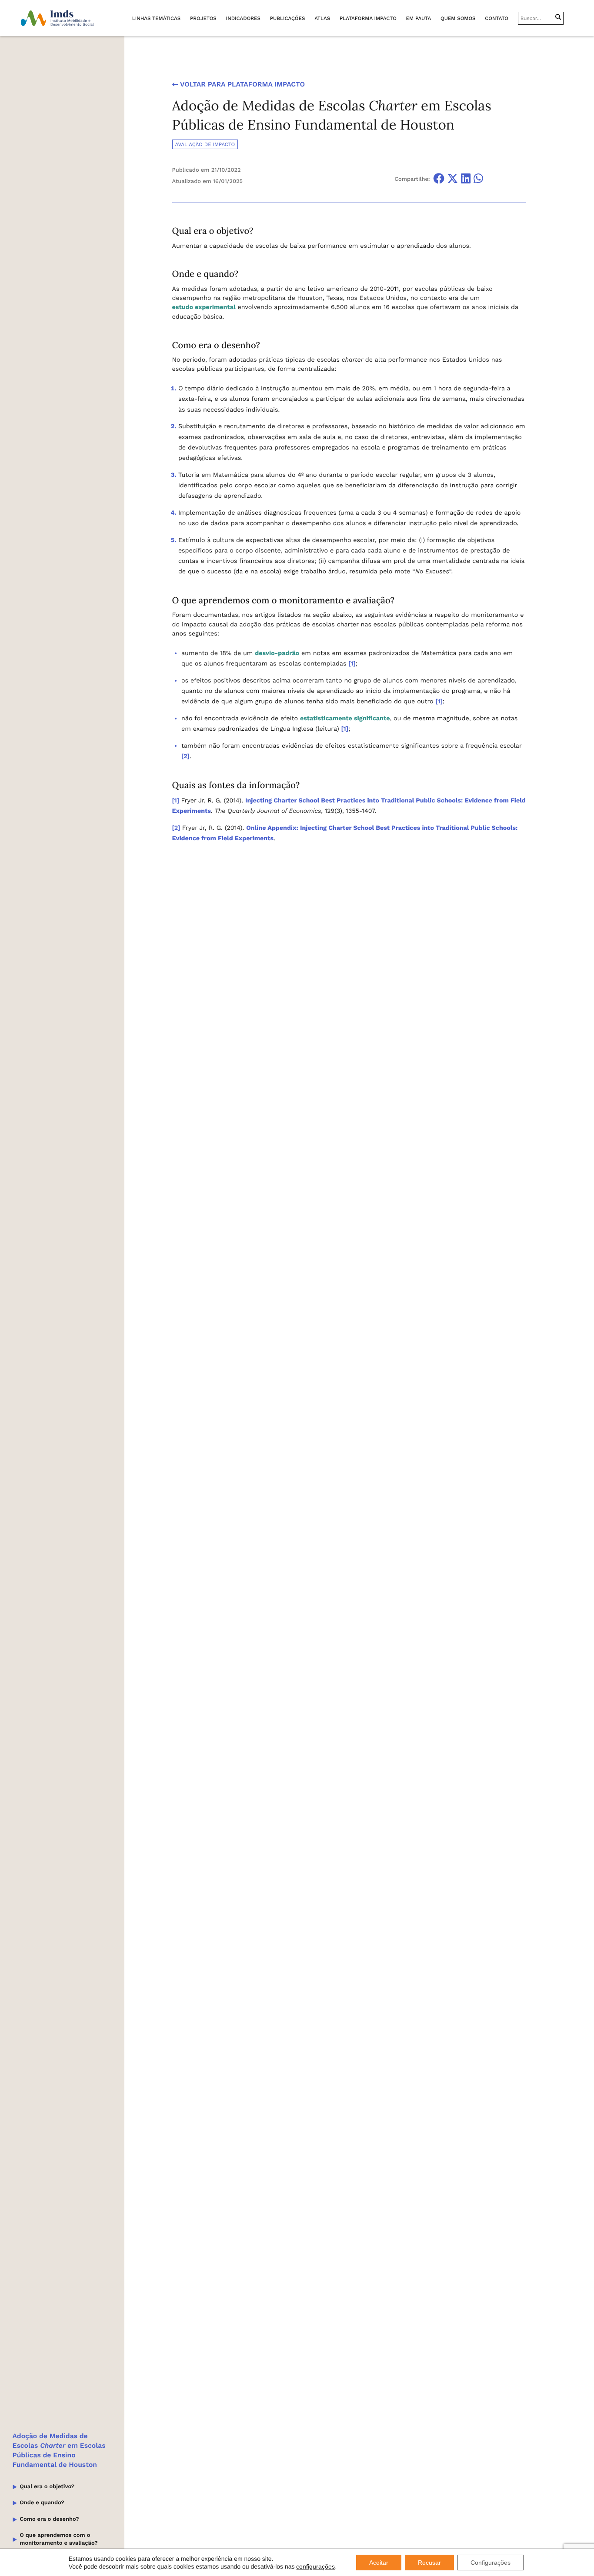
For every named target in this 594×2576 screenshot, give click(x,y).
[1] (352, 664)
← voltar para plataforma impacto (239, 84)
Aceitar (379, 2563)
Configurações (491, 2563)
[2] (185, 756)
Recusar (429, 2563)
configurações (315, 2566)
